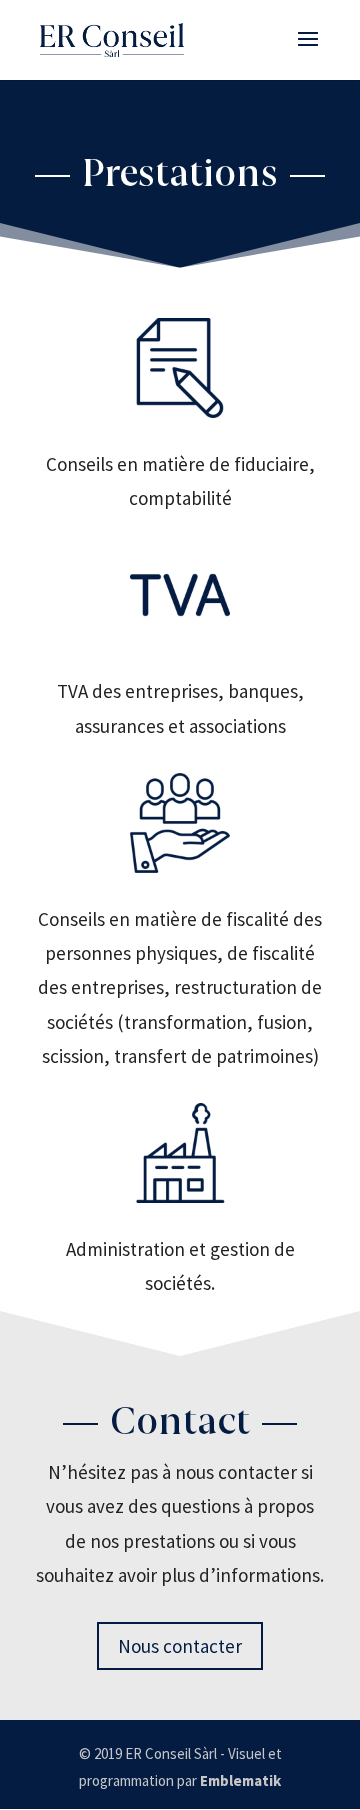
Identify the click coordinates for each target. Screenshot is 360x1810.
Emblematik (240, 1780)
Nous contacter (180, 1646)
